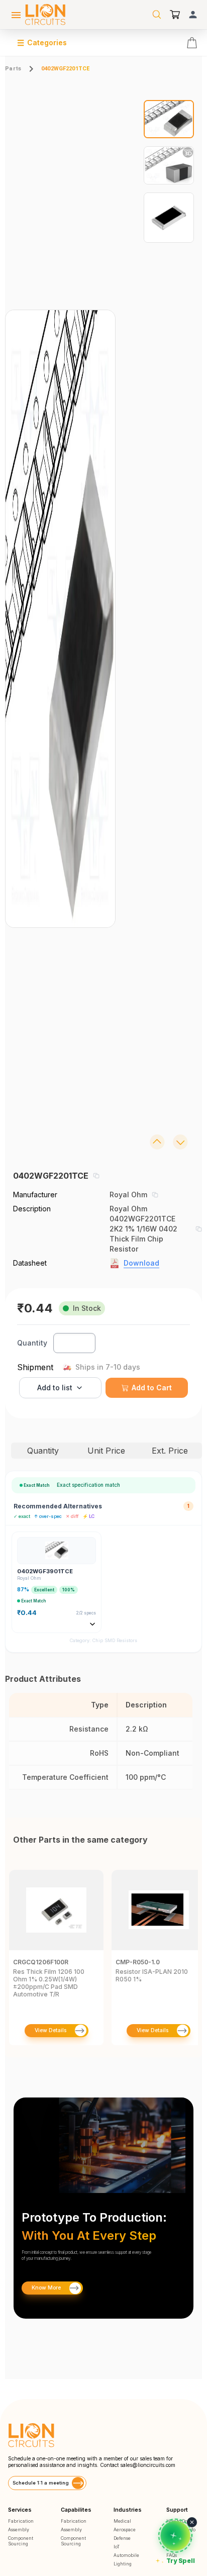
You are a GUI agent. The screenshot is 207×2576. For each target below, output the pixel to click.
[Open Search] (157, 15)
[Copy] (96, 1176)
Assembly (19, 2530)
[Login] (193, 15)
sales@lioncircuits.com (148, 2465)
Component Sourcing (21, 2541)
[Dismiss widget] (192, 2522)
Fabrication (21, 2521)
